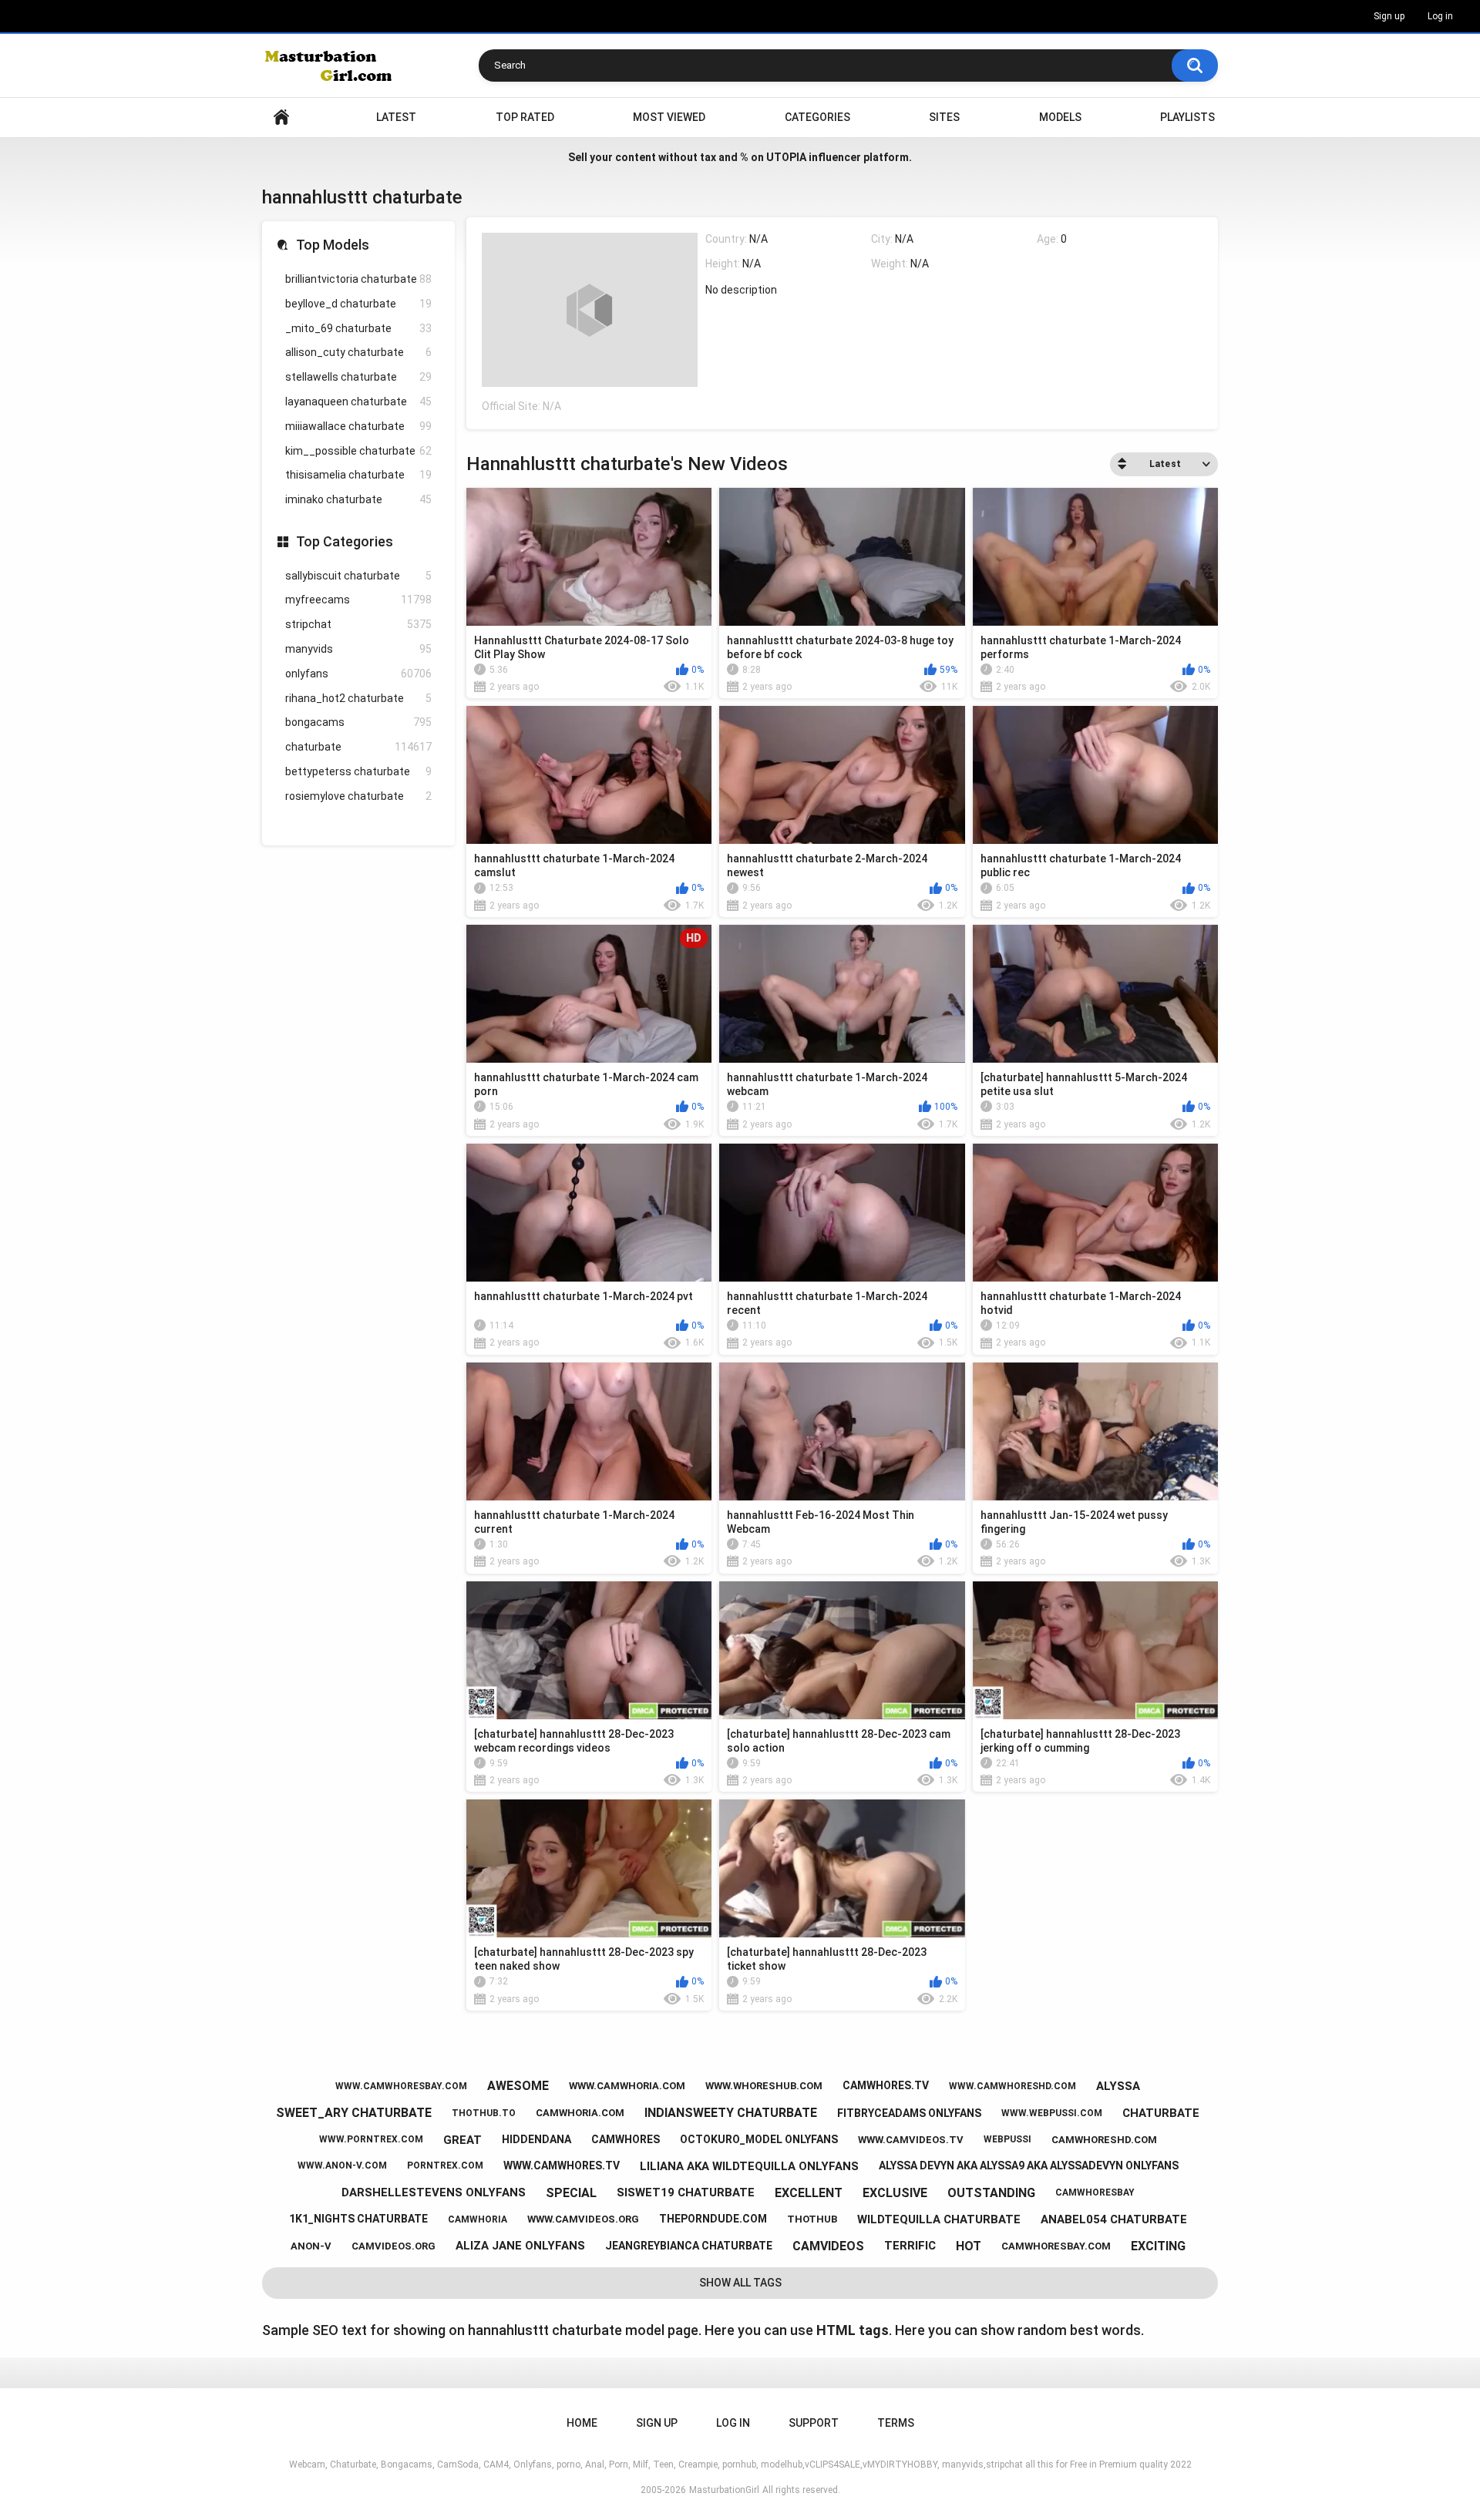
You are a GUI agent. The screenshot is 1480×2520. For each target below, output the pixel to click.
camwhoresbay (1095, 2192)
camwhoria (478, 2219)
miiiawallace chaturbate (358, 426)
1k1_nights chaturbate (358, 2219)
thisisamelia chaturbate (358, 475)
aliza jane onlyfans (520, 2246)
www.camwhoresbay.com (401, 2086)
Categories (817, 117)
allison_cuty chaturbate (358, 352)
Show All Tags (740, 2283)
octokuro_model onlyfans (759, 2139)
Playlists (1187, 117)
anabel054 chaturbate (1114, 2219)
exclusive (895, 2193)
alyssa (1118, 2086)
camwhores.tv (886, 2085)
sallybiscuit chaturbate (358, 576)
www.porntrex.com (371, 2139)
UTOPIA (786, 157)
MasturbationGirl (724, 2490)
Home (281, 118)
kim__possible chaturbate (358, 451)
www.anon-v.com (342, 2166)
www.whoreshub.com (764, 2086)
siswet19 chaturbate (686, 2192)
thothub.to (484, 2113)
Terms (896, 2423)
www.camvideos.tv (911, 2140)
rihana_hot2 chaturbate (358, 698)
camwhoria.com (580, 2113)
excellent (809, 2193)
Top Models (333, 245)
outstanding (991, 2193)
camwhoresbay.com (1056, 2246)
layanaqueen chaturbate (358, 402)
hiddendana (536, 2139)
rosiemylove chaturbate (358, 796)
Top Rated (525, 117)
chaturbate (358, 747)
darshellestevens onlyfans (434, 2192)
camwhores (626, 2139)
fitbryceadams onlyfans (909, 2113)
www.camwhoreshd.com (1012, 2086)
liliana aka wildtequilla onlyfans (749, 2166)
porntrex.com (445, 2166)
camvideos (828, 2246)
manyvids (358, 649)
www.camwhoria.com (627, 2086)
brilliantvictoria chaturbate (358, 279)
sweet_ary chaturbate (354, 2113)
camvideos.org (394, 2246)
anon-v (311, 2246)
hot (969, 2246)
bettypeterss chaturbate (358, 771)
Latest (396, 117)
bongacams (358, 722)
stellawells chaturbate (358, 377)
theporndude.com (713, 2219)
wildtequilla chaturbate (939, 2219)
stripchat (358, 624)
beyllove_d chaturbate (358, 304)
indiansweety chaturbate (731, 2113)
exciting (1158, 2246)
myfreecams (358, 600)
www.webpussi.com (1052, 2113)
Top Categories (345, 541)
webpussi (1007, 2139)
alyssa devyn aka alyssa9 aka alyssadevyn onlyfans (1029, 2166)
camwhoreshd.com (1104, 2140)
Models (1060, 117)
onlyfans (358, 674)
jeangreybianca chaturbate (689, 2246)
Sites (944, 117)
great (462, 2140)
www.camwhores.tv (562, 2166)
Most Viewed (669, 117)
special (571, 2193)
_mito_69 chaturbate (358, 328)
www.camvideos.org (583, 2219)
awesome (518, 2086)
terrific (910, 2246)
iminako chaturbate (358, 499)
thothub (812, 2219)
